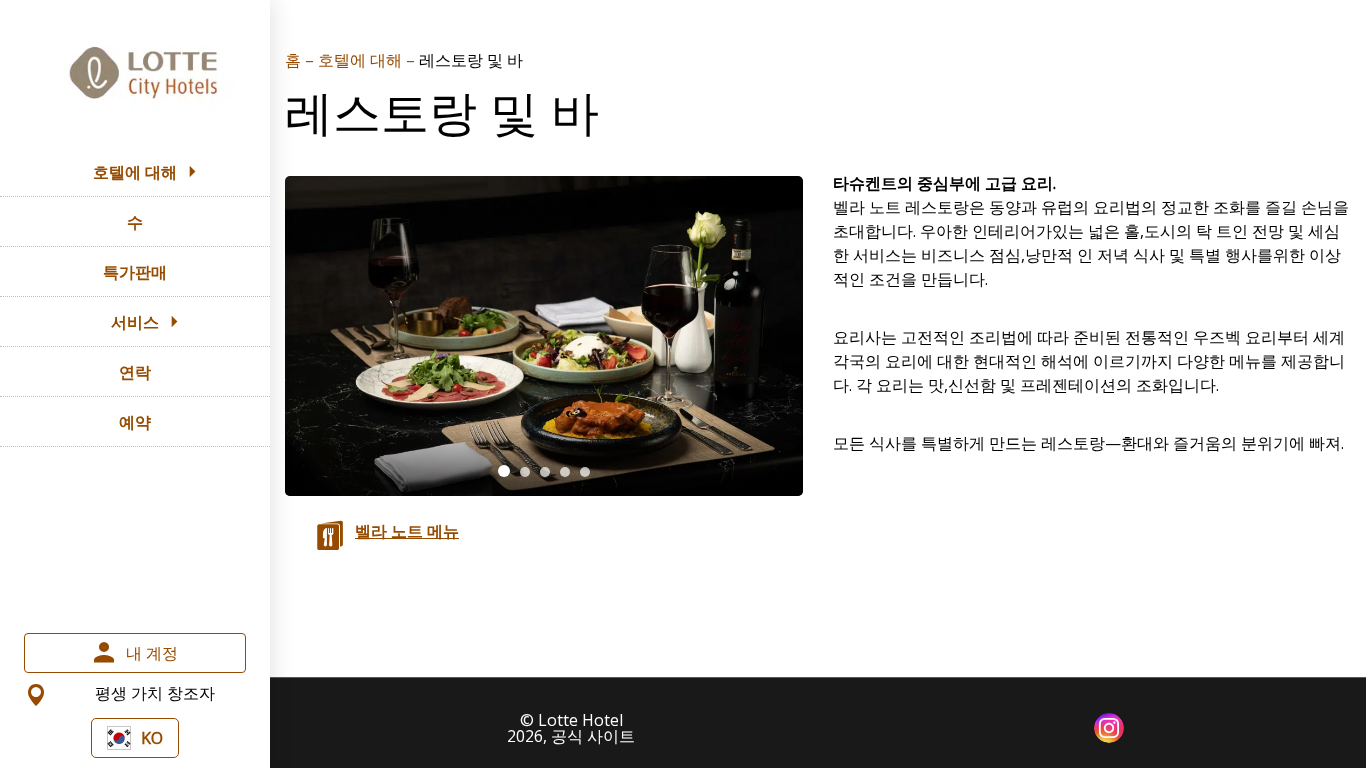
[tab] (504, 471)
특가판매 (135, 272)
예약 (135, 422)
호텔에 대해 (362, 60)
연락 (135, 372)
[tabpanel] (544, 336)
